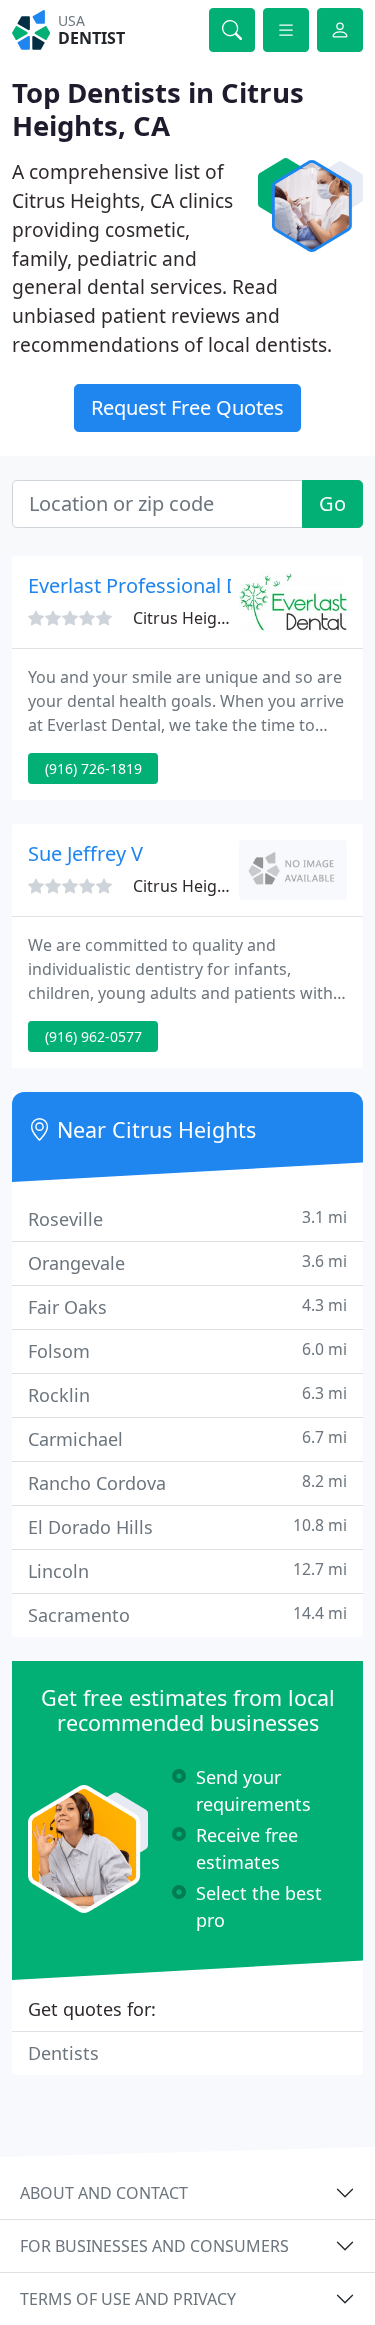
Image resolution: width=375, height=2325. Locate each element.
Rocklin (187, 1394)
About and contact (104, 2193)
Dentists (63, 2053)
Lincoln (187, 1570)
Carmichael (187, 1438)
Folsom (187, 1350)
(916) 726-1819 (93, 768)
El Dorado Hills (187, 1526)
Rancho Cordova (187, 1482)
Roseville (187, 1218)
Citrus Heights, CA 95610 (225, 618)
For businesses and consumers (154, 2246)
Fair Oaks (187, 1306)
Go (332, 503)
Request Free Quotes (187, 407)
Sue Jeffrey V (85, 853)
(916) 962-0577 (93, 1036)
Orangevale (187, 1262)
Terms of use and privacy (128, 2299)
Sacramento (187, 1614)
